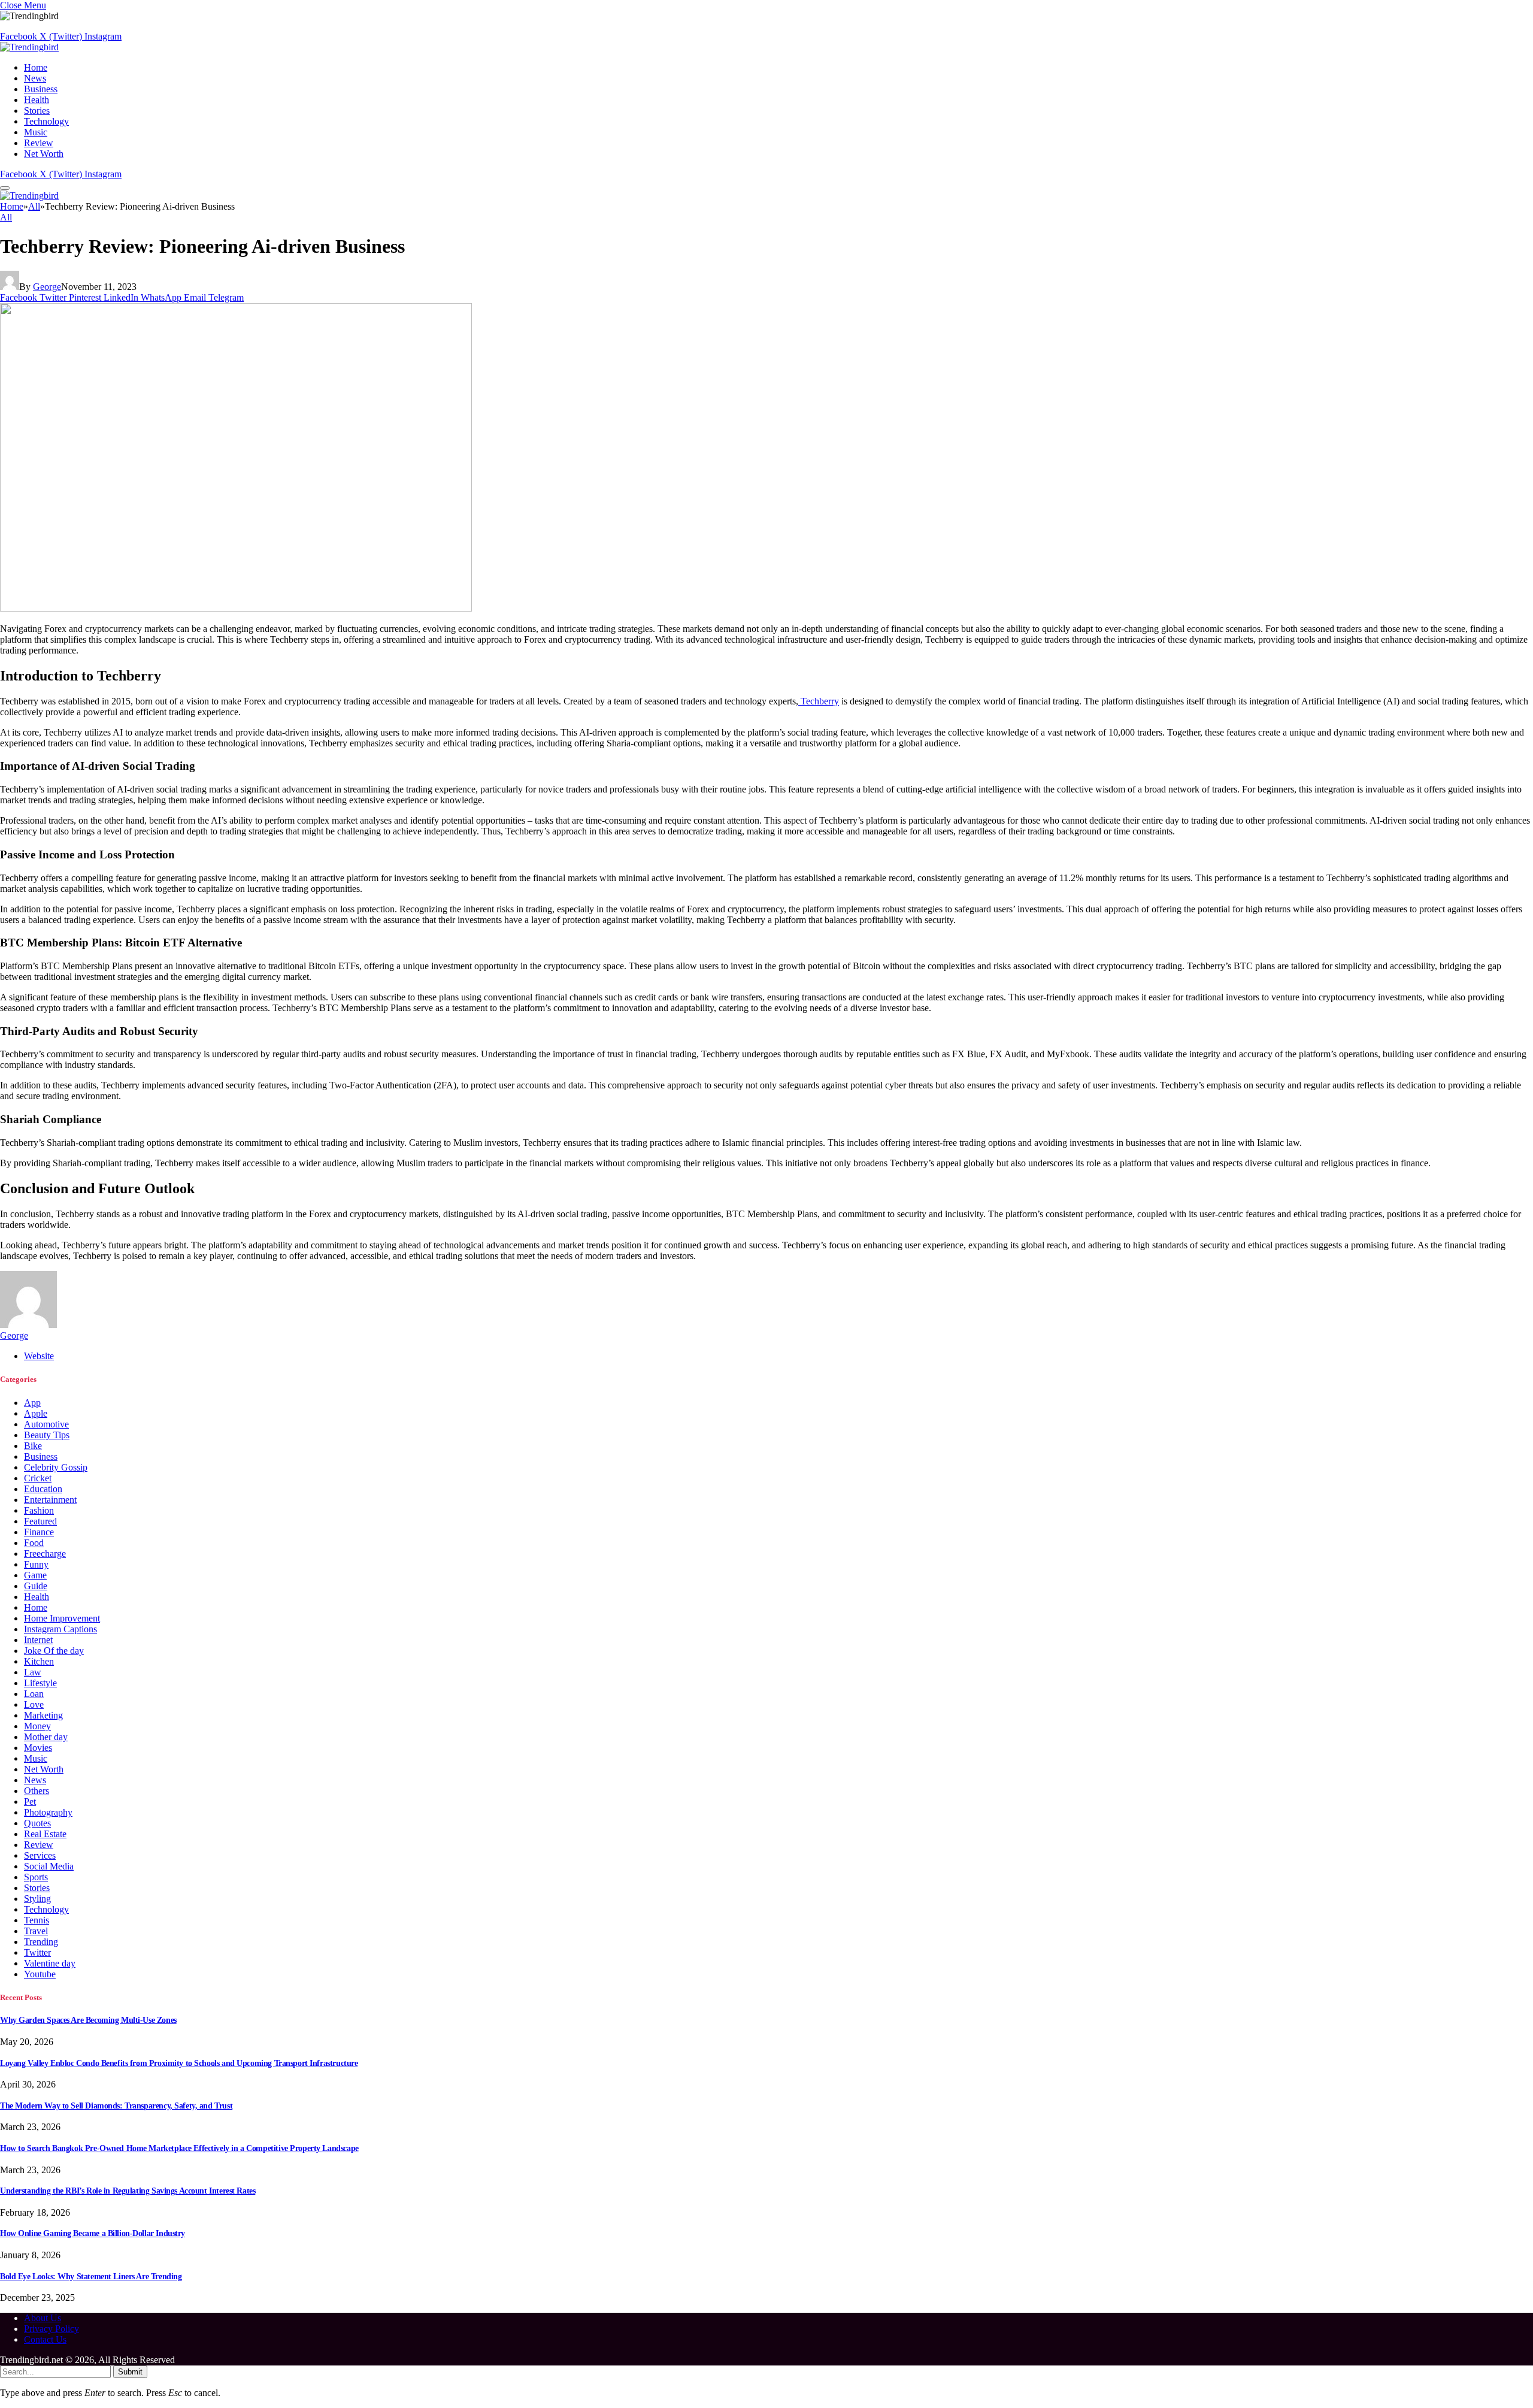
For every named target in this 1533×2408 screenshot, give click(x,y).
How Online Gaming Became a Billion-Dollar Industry (93, 2233)
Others (37, 1791)
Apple (36, 1413)
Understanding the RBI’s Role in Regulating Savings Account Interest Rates (128, 2191)
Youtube (40, 1974)
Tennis (37, 1920)
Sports (36, 1877)
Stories (37, 111)
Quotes (37, 1823)
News (35, 78)
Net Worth (44, 154)
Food (34, 1543)
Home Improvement (62, 1618)
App (32, 1403)
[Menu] (5, 188)
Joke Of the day (54, 1651)
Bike (33, 1446)
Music (36, 132)
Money (37, 1726)
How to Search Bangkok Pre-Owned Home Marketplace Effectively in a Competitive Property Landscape (179, 2148)
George (47, 287)
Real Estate (45, 1834)
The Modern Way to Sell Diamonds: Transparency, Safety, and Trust (116, 2106)
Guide (36, 1586)
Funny (36, 1564)
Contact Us (45, 2339)
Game (35, 1575)
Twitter (37, 1952)
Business (41, 89)
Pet (30, 1802)
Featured (40, 1521)
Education (43, 1489)
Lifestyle (40, 1683)
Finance (39, 1532)
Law (33, 1672)
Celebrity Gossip (56, 1467)
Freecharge (45, 1554)
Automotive (46, 1424)
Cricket (38, 1478)
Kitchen (39, 1661)
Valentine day (50, 1963)
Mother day (46, 1737)
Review (39, 143)
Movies (38, 1748)
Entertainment (50, 1500)
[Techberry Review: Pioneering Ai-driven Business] (236, 608)
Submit (130, 2372)
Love (34, 1704)
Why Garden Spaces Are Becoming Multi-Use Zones (88, 2020)
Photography (48, 1812)
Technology (46, 121)
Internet (38, 1640)
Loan (34, 1694)
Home (36, 67)
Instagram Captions (60, 1629)
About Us (43, 2318)
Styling (37, 1899)
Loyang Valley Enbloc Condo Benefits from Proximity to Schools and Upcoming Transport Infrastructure (179, 2063)
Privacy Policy (51, 2329)
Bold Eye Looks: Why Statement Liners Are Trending (91, 2277)
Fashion (39, 1510)
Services (40, 1855)
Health (37, 100)
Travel (36, 1931)
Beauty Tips (47, 1435)
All (6, 217)
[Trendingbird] (29, 47)
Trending (41, 1942)
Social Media (49, 1866)
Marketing (43, 1715)
